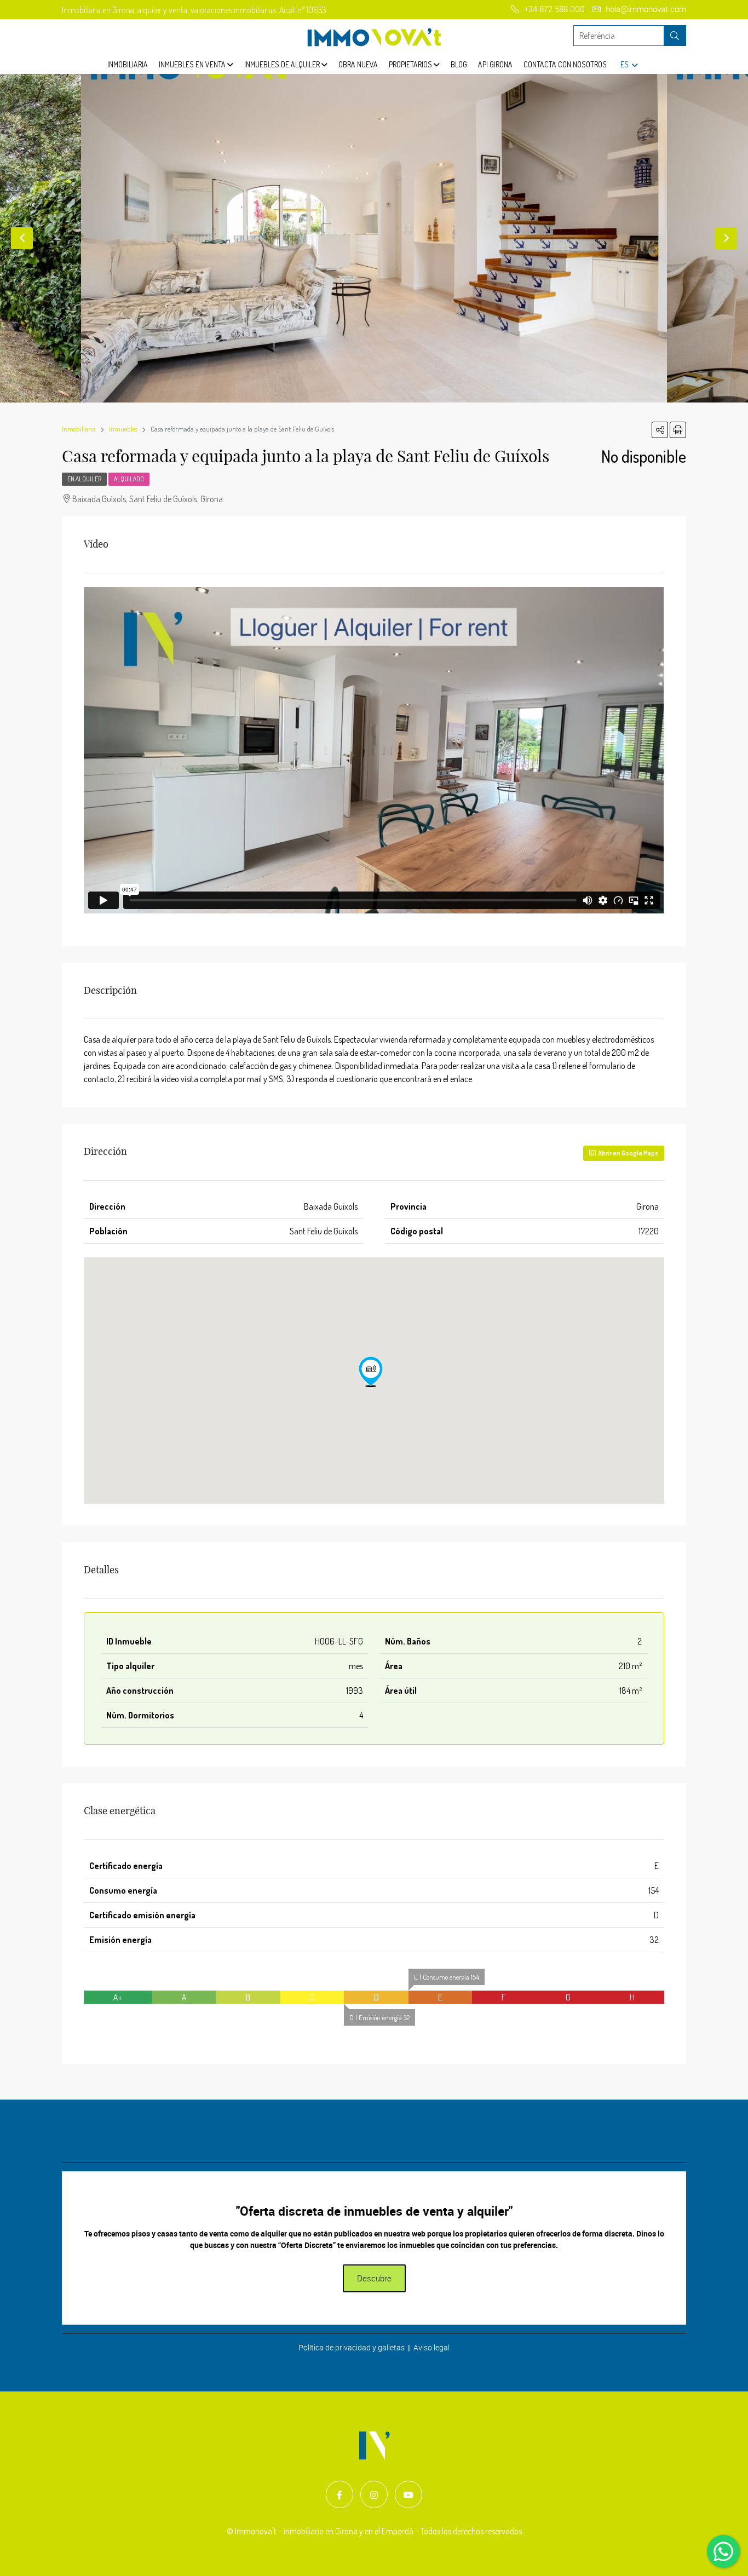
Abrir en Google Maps (627, 1153)
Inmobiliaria (128, 64)
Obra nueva (358, 64)
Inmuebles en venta (193, 64)
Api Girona (495, 64)
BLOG (459, 64)
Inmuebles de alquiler (283, 64)
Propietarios (411, 64)
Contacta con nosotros (565, 64)
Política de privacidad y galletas (352, 2347)
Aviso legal (431, 2347)
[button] (371, 1372)
